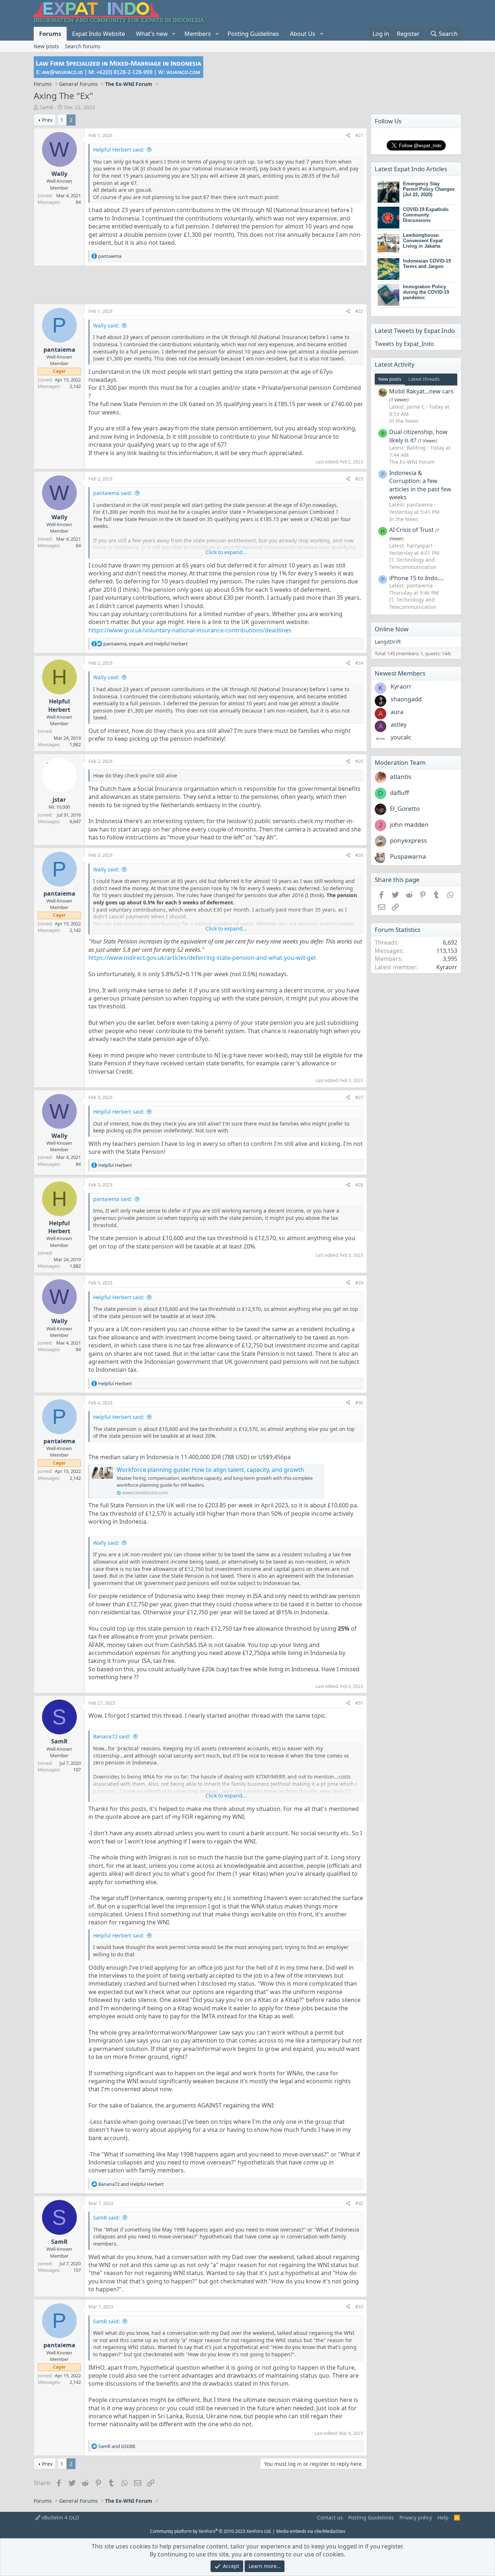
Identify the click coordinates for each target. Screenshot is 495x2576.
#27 (359, 1097)
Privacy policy (416, 2517)
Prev (47, 120)
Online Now (392, 629)
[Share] (348, 135)
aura (397, 712)
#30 (359, 1403)
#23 (359, 479)
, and (145, 644)
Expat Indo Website (99, 34)
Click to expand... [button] (226, 552)
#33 (359, 2307)
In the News (404, 421)
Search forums (83, 46)
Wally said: (106, 325)
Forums (50, 34)
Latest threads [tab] (424, 379)
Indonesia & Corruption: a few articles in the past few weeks (420, 485)
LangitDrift (388, 642)
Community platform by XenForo (211, 2531)
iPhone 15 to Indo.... (416, 578)
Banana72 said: (112, 1736)
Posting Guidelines (253, 34)
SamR (46, 107)
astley (399, 724)
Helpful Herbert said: (119, 150)
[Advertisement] (200, 285)
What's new (152, 34)
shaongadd (406, 699)
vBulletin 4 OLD (60, 2517)
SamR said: (107, 2218)
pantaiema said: (113, 493)
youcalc (401, 737)
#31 (359, 1703)
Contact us (330, 2517)
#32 (359, 2203)
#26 (359, 855)
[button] (174, 34)
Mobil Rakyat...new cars (421, 391)
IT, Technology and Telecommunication (413, 563)
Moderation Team (400, 762)
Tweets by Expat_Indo (404, 344)
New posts (46, 46)
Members (198, 34)
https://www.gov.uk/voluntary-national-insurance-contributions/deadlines (190, 630)
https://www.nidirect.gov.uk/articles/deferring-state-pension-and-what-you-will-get (202, 958)
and (131, 2184)
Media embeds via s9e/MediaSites (311, 2531)
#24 (359, 663)
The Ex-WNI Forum (412, 462)
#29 (359, 1283)
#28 (359, 1185)
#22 (359, 311)
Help (443, 2517)
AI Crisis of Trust (411, 530)
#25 (359, 761)
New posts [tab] (390, 379)
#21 (359, 135)
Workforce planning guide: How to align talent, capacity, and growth (210, 1470)
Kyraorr (401, 686)
